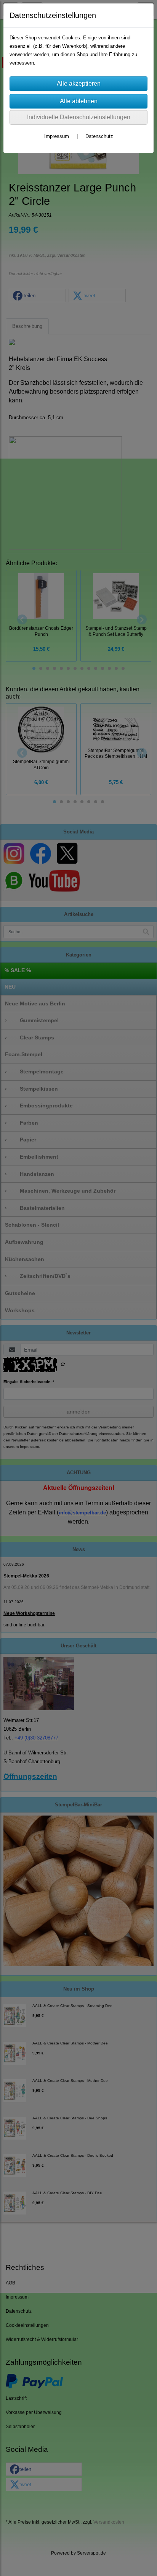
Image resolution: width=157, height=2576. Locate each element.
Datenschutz (99, 136)
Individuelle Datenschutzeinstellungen (79, 117)
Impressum (57, 136)
